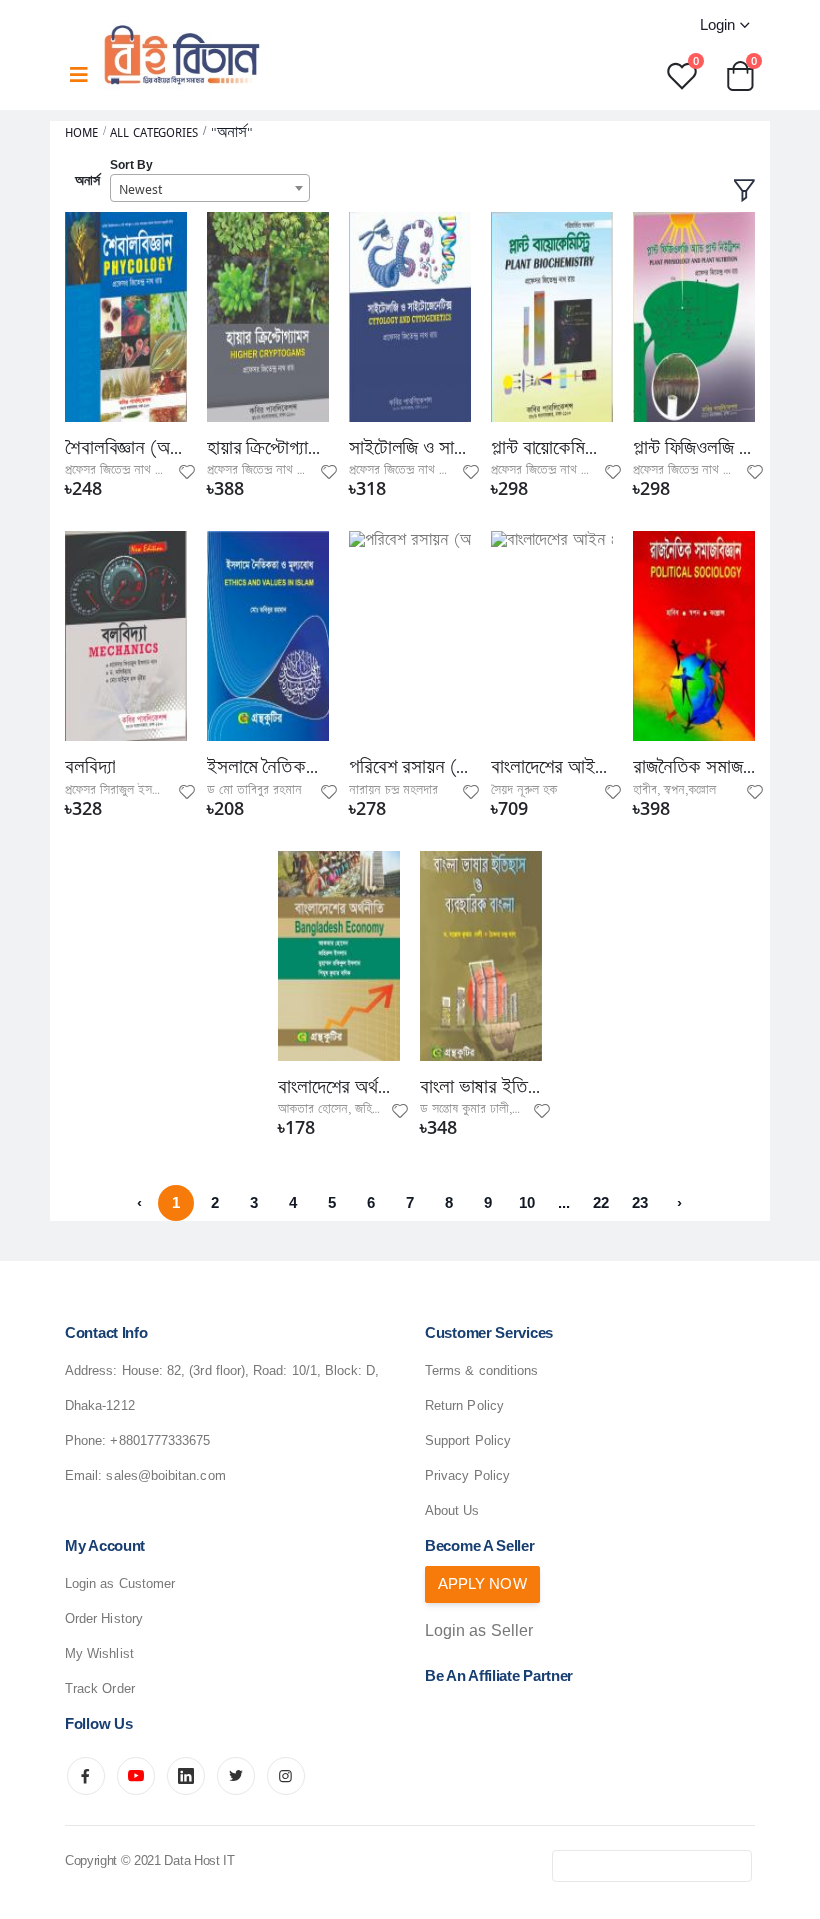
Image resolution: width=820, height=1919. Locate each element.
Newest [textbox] (140, 189)
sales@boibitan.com (165, 1475)
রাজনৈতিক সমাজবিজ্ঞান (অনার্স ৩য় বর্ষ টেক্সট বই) (694, 767)
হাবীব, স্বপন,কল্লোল (674, 790)
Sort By (131, 165)
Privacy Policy (467, 1475)
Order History (104, 1618)
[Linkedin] (186, 1776)
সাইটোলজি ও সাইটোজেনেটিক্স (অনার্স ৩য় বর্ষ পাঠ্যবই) (410, 448)
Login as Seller (479, 1630)
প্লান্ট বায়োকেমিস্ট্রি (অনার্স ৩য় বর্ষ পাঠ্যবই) (552, 448)
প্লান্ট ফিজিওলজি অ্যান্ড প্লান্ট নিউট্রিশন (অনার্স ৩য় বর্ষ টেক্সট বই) (694, 448)
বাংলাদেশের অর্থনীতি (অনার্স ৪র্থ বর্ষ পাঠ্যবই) (339, 1087)
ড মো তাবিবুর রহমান (254, 790)
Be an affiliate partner (499, 1675)
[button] (740, 74)
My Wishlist (99, 1653)
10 (527, 1202)
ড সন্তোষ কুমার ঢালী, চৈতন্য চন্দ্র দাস (500, 1109)
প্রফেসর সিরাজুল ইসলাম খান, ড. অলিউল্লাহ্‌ (160, 790)
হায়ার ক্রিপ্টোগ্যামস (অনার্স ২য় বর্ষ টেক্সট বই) (268, 448)
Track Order (100, 1688)
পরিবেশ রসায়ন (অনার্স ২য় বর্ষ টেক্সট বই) (410, 767)
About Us (452, 1510)
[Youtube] (136, 1776)
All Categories (153, 132)
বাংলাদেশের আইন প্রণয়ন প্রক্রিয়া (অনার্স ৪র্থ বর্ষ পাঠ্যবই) (552, 767)
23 (640, 1202)
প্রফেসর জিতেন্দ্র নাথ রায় (117, 470)
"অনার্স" (232, 132)
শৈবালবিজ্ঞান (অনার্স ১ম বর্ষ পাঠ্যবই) (126, 448)
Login (717, 24)
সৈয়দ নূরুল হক (524, 790)
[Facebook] (86, 1776)
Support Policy (468, 1440)
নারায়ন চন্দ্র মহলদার (393, 790)
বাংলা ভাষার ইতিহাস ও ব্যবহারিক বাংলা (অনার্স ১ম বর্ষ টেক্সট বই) (481, 1087)
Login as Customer (120, 1583)
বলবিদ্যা (90, 767)
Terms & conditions (481, 1370)
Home (81, 132)
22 (601, 1202)
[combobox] (210, 188)
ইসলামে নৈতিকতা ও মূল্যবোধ (268, 767)
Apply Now (482, 1583)
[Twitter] (236, 1776)
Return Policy (464, 1405)
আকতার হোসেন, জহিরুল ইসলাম (350, 1109)
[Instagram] (286, 1776)
